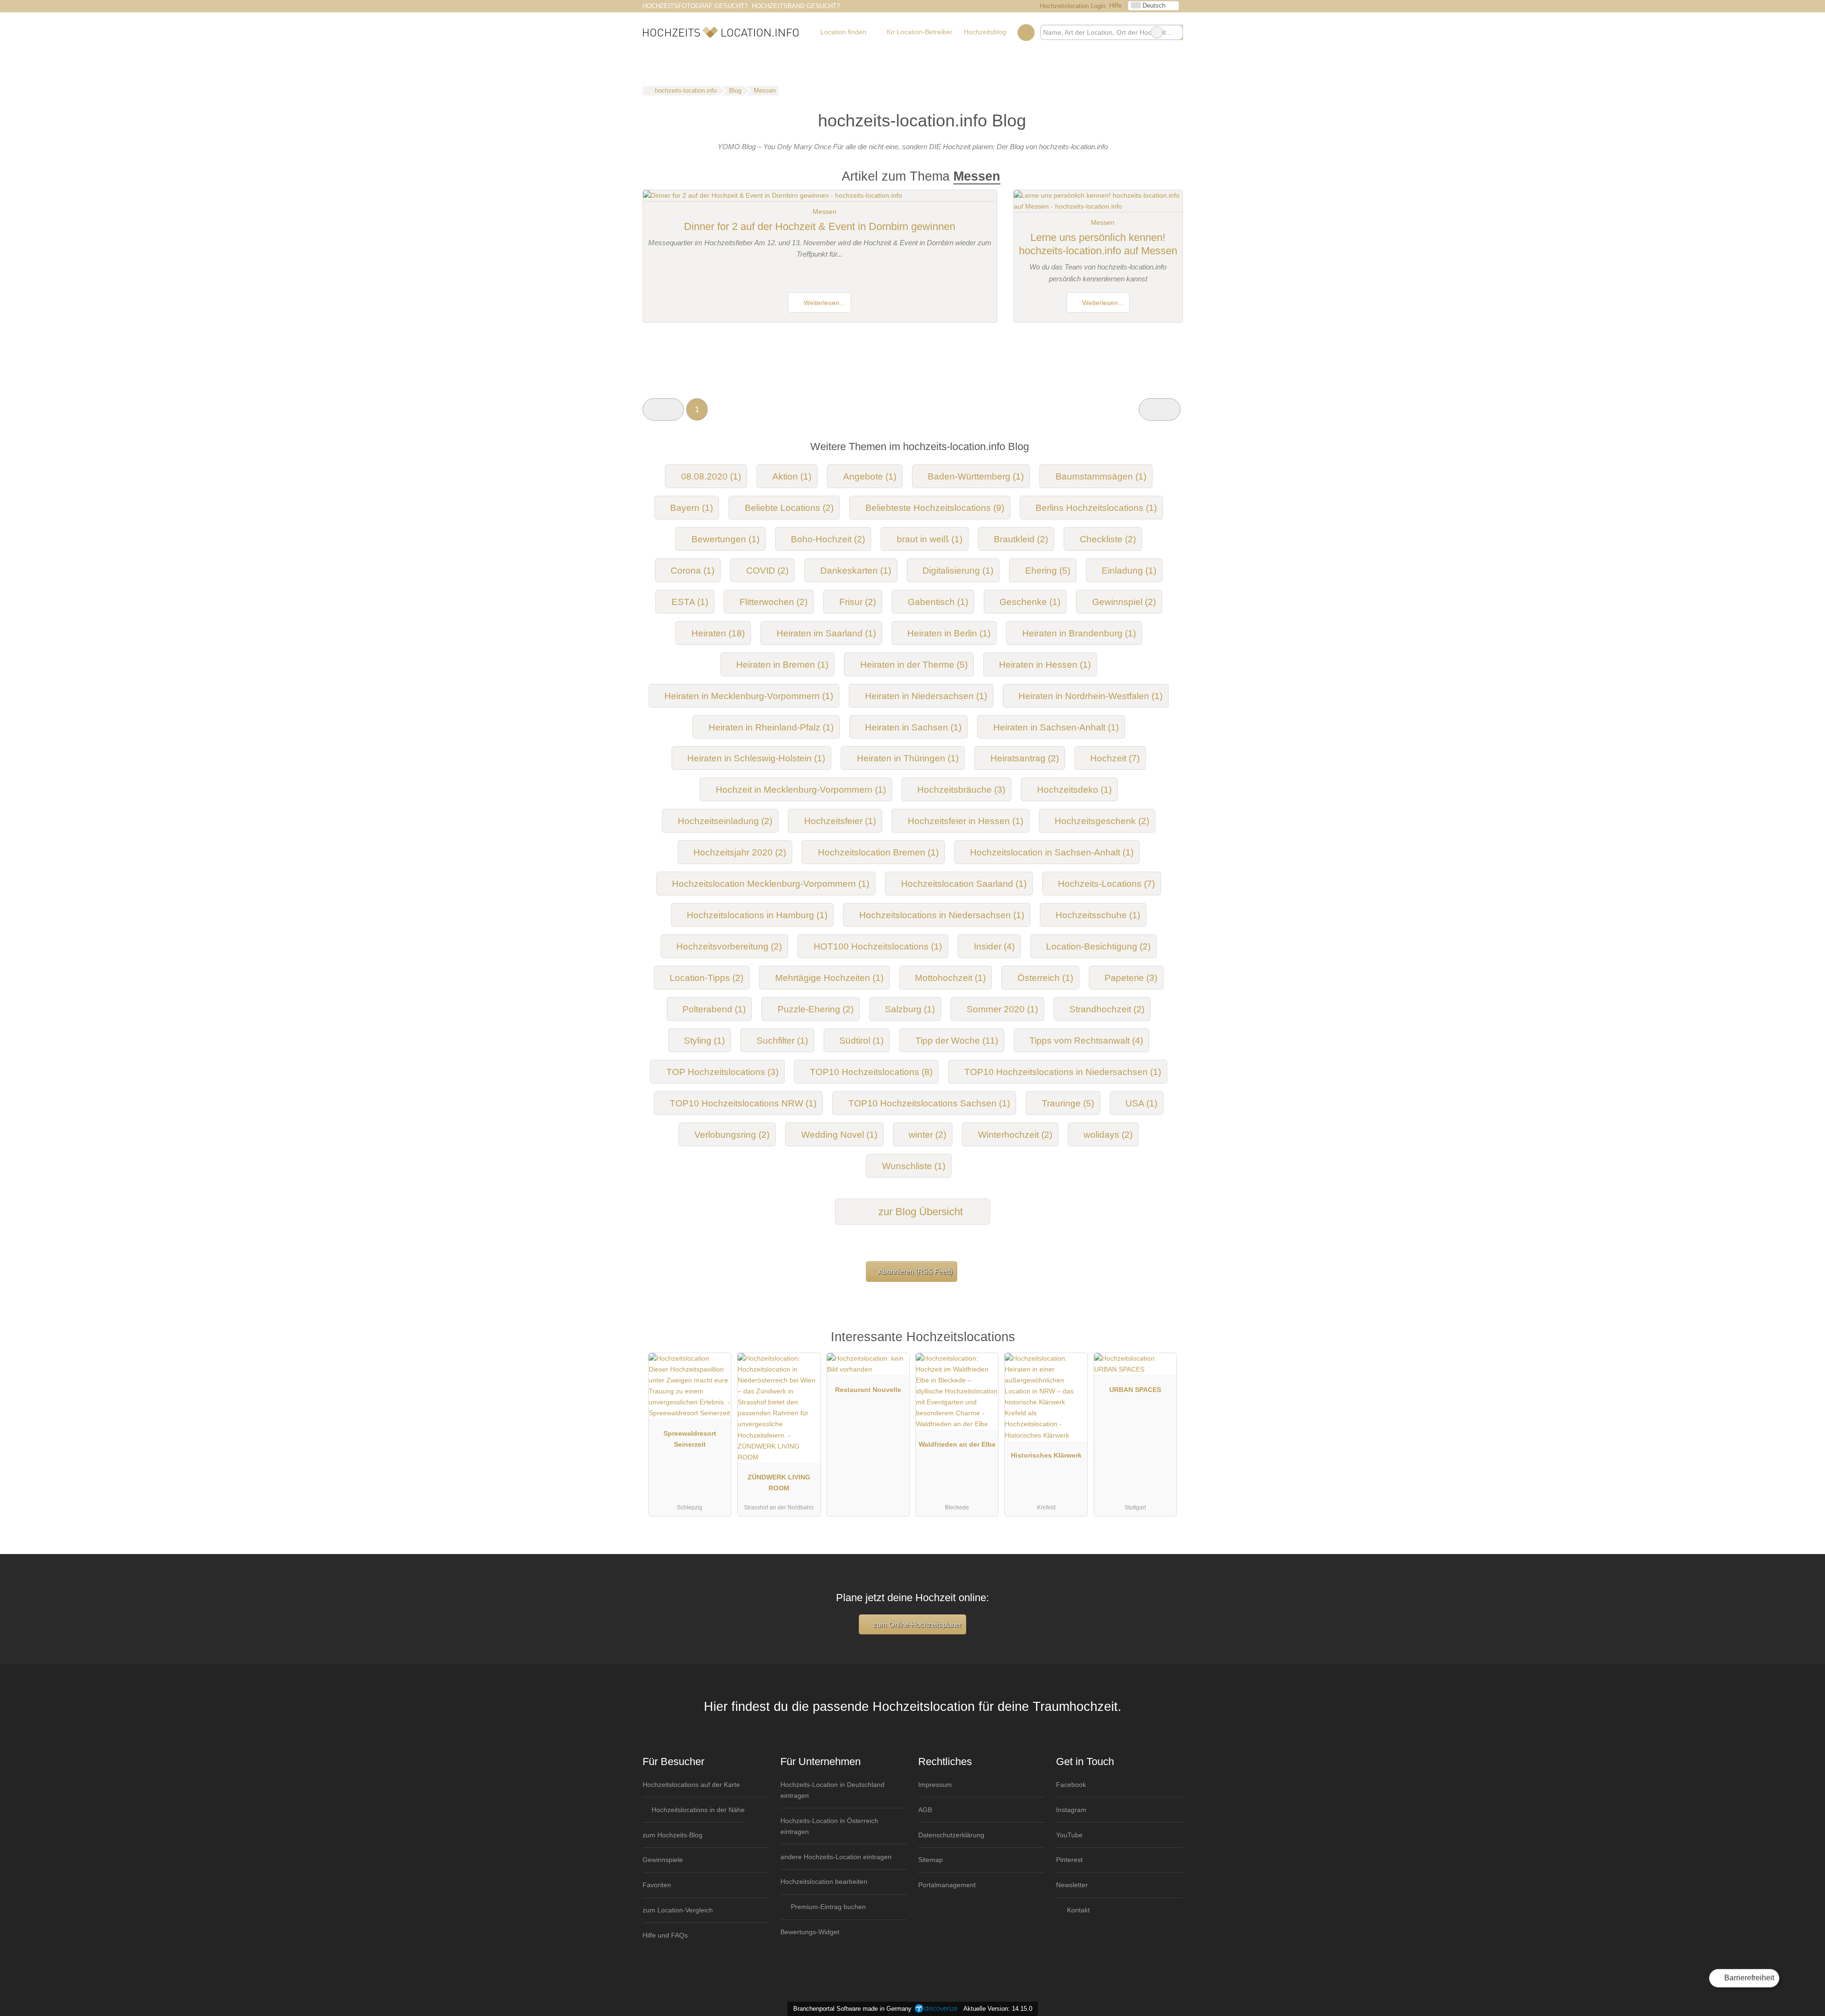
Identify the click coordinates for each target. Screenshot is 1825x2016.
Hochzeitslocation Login (1072, 6)
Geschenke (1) (1030, 602)
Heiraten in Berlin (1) (949, 633)
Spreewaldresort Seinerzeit (690, 1439)
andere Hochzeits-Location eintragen (836, 1857)
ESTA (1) (690, 602)
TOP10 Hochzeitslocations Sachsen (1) (929, 1103)
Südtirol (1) (861, 1041)
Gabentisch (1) (938, 602)
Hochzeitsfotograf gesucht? (695, 6)
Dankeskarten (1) (856, 571)
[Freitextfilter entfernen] (1157, 32)
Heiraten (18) (718, 633)
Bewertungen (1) (725, 539)
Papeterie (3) (1131, 978)
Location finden (843, 32)
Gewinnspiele (663, 1860)
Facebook (1071, 1785)
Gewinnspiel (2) (1124, 602)
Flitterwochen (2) (773, 602)
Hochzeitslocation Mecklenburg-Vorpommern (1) (771, 884)
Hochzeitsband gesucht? (796, 6)
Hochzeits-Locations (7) (1106, 884)
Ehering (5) (1048, 571)
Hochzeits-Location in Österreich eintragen (829, 1826)
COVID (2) (767, 571)
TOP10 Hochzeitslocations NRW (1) (743, 1103)
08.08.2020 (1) (711, 476)
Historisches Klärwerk (1046, 1455)
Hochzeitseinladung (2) (725, 821)
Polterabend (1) (714, 1009)
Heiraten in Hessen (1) (1045, 665)
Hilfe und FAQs (665, 1935)
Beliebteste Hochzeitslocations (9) (935, 508)
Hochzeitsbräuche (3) (961, 790)
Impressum (935, 1785)
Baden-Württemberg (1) (976, 476)
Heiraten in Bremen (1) (782, 665)
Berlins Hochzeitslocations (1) (1096, 508)
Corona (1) (692, 571)
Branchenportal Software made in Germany (850, 2009)
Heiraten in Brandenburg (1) (1079, 633)
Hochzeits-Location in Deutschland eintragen (832, 1790)
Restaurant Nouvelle (868, 1390)
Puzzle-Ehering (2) (816, 1009)
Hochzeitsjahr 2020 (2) (740, 852)
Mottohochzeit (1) (950, 978)
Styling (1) (704, 1041)
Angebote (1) (870, 476)
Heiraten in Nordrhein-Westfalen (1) (1090, 696)
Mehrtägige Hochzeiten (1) (829, 978)
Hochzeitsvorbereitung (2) (729, 946)
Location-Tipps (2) (706, 978)
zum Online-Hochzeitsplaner (916, 1625)
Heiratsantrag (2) (1025, 758)
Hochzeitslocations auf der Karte (691, 1785)
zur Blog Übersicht (919, 1212)
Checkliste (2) (1108, 539)
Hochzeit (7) (1115, 758)
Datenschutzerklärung (951, 1835)
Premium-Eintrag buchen (827, 1907)
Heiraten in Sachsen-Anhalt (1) (1056, 727)
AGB (925, 1810)
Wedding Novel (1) (839, 1135)
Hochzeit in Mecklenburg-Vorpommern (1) (801, 790)
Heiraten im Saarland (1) (826, 633)
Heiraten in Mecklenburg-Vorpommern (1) (749, 696)
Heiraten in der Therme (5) (914, 665)
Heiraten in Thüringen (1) (908, 758)
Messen (825, 211)
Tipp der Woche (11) (957, 1041)
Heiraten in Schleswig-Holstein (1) (756, 758)
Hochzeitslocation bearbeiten (824, 1882)
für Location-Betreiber (920, 32)
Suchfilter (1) (782, 1041)
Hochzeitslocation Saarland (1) (964, 884)
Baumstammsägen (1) (1101, 476)
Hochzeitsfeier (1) (840, 821)
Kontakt (1077, 1910)
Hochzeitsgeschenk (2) (1102, 821)
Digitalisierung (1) (958, 571)
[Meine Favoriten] (1026, 32)
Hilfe (1115, 5)
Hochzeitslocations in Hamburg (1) (757, 915)
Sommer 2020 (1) (1002, 1009)
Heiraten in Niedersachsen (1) (926, 696)
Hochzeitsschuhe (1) (1098, 915)
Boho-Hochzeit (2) (828, 539)
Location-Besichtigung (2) (1098, 946)
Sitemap (931, 1860)
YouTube (1069, 1835)
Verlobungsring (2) (732, 1135)
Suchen (1175, 32)
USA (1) (1141, 1103)
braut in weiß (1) (930, 539)
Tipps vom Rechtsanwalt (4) (1086, 1041)
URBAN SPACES (1135, 1390)
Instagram (1071, 1810)
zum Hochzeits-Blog (672, 1835)
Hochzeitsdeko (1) (1074, 790)
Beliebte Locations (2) (789, 508)
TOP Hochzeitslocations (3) (722, 1072)
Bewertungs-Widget (810, 1932)
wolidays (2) (1108, 1135)
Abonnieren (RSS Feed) (915, 1272)
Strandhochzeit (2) (1107, 1009)
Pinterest (1069, 1860)
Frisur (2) (858, 602)
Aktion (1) (792, 476)
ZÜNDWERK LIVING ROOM (779, 1483)
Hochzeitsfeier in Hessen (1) (965, 821)
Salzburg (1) (910, 1009)
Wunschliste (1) (914, 1166)
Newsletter (1072, 1885)
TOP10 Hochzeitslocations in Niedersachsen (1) (1063, 1072)
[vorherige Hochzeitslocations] (663, 409)
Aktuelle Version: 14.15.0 (998, 2009)
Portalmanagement (947, 1885)
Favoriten (657, 1885)
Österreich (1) (1045, 978)
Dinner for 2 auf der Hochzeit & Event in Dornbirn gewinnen (820, 226)
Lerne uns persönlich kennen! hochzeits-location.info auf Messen (1098, 244)
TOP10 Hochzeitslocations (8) (871, 1072)
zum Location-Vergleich (678, 1910)
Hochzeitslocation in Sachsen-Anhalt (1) (1052, 852)
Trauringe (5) (1068, 1103)
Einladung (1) (1129, 571)
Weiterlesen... (823, 303)
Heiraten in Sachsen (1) (913, 727)
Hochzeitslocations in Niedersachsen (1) (942, 915)
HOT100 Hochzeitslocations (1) (878, 946)
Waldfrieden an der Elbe (957, 1444)
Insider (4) (994, 946)
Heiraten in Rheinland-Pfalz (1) (771, 727)
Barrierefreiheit (1748, 1978)
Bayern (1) (692, 508)
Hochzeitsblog (985, 32)
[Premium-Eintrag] (1163, 1341)
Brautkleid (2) (1021, 539)
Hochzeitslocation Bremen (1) (878, 852)
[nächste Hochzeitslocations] (1159, 409)
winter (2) (927, 1135)
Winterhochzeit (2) (1015, 1135)
